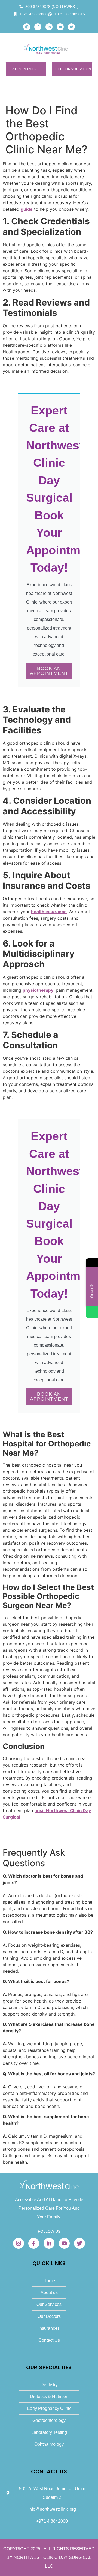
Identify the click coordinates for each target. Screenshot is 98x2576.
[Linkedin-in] (49, 27)
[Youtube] (60, 27)
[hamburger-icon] (86, 49)
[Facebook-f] (38, 27)
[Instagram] (27, 27)
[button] (12, 45)
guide (27, 209)
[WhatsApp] (92, 1312)
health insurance (49, 912)
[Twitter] (71, 27)
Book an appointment (49, 671)
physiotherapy (38, 990)
